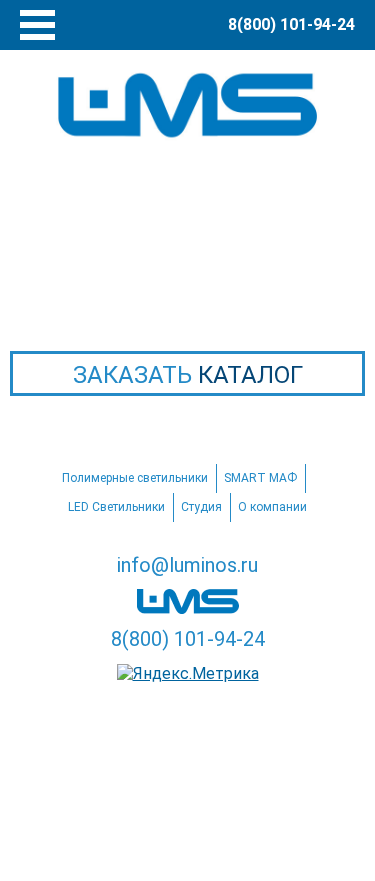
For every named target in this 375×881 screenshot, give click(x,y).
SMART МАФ (260, 478)
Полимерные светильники (135, 478)
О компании (272, 507)
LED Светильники (116, 507)
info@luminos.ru (187, 565)
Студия (201, 507)
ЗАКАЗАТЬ (188, 375)
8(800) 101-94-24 (188, 639)
